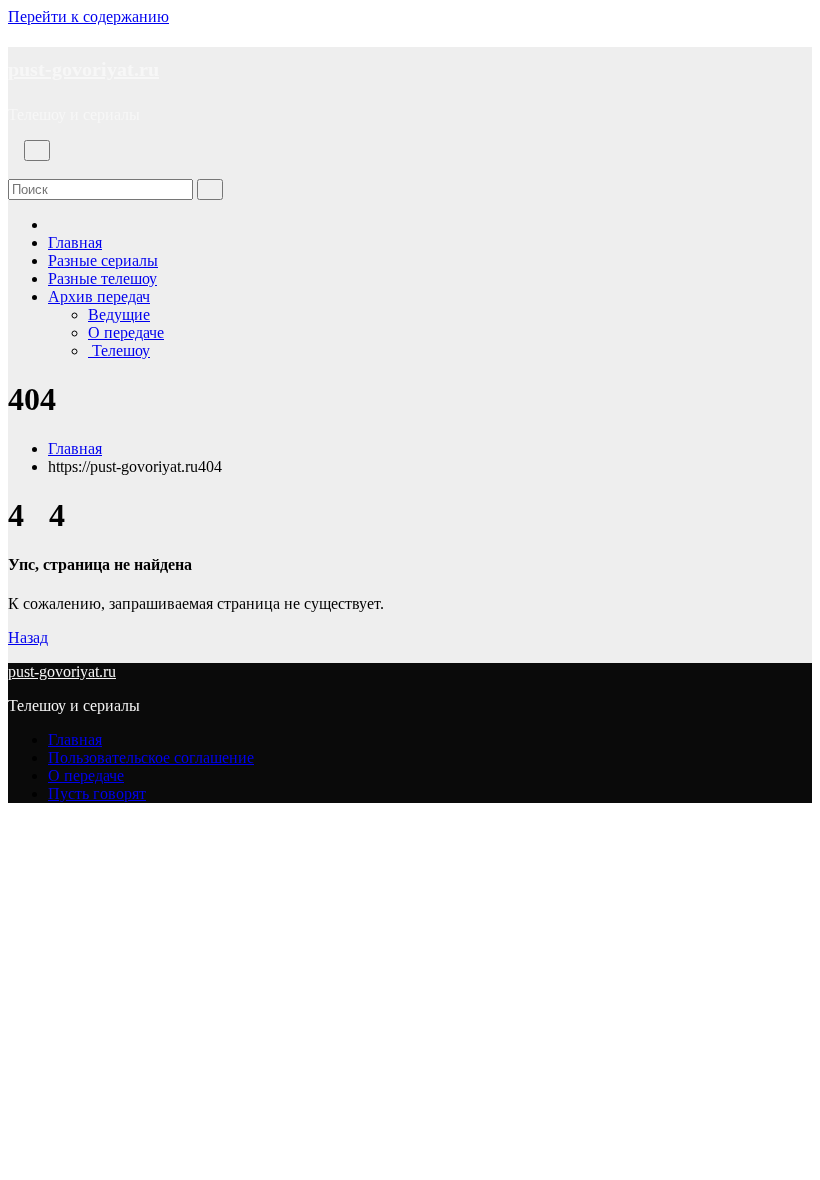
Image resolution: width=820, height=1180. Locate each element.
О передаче (126, 332)
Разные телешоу (102, 278)
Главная (75, 242)
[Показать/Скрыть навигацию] (37, 150)
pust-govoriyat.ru (83, 69)
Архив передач (99, 296)
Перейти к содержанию (88, 16)
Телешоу (119, 350)
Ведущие (119, 314)
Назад (28, 637)
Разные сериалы (103, 260)
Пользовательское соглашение (151, 757)
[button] (14, 169)
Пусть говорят (97, 793)
